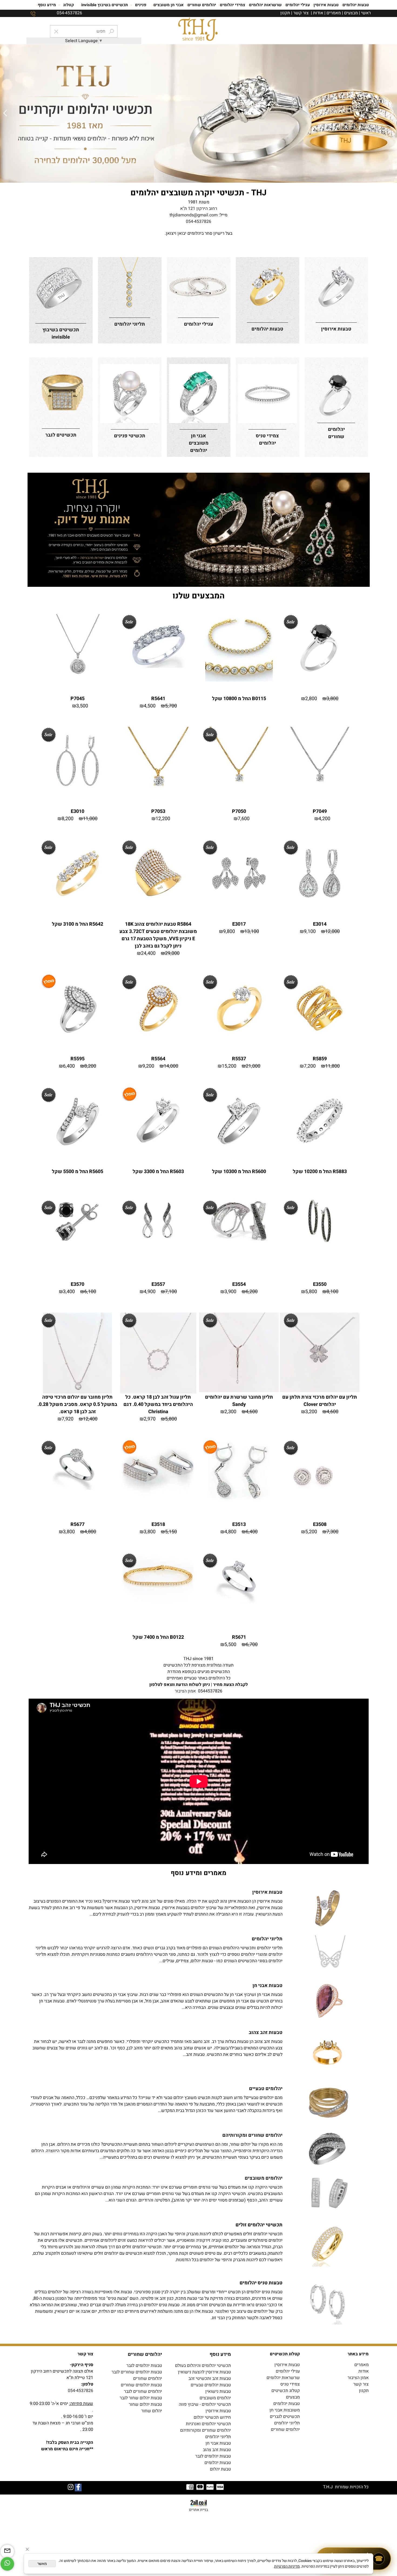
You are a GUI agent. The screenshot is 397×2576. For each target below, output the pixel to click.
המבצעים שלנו (199, 596)
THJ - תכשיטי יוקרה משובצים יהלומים (198, 193)
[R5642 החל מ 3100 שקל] (78, 906)
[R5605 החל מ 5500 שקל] (78, 1153)
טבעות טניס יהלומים (261, 2283)
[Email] (7, 2551)
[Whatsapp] (7, 2564)
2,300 (230, 1412)
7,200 (310, 1066)
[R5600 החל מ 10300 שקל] (239, 1153)
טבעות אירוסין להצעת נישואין (204, 2372)
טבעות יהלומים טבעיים (211, 2385)
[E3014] (320, 906)
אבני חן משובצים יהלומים (199, 443)
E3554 (239, 1284)
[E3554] (239, 1241)
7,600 (244, 819)
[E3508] (320, 1518)
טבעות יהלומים (356, 5)
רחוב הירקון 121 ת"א (199, 209)
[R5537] (239, 1040)
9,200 (148, 1066)
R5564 (158, 1059)
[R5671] (239, 1601)
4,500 (150, 706)
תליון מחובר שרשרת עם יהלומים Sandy (239, 1401)
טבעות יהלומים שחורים (141, 2385)
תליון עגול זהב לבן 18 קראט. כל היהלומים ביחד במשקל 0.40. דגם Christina (158, 1404)
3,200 (311, 1412)
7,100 (171, 1292)
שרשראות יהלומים (265, 5)
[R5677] (77, 1488)
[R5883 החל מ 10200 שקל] (320, 1153)
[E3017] (239, 906)
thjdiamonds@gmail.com (194, 215)
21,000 (253, 1066)
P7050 (239, 811)
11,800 (332, 1066)
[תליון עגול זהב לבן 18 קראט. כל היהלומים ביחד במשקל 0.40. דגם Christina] (158, 1392)
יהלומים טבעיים (266, 2089)
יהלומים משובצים (215, 2398)
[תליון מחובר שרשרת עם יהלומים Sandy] (239, 1391)
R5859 (320, 1059)
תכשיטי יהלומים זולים (259, 2225)
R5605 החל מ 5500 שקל (78, 1172)
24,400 (148, 953)
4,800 (230, 1532)
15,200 (229, 1066)
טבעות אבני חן (268, 1986)
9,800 (229, 931)
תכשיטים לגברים (285, 2417)
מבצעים (351, 13)
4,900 (150, 1292)
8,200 (68, 819)
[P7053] (158, 793)
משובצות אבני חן (285, 2410)
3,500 (82, 706)
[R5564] (158, 1040)
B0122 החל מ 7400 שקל (158, 1637)
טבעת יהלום (220, 2469)
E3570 (78, 1284)
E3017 (239, 924)
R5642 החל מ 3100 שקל (78, 924)
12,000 (332, 931)
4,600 (332, 1412)
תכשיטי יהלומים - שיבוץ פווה (205, 2404)
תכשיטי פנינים (130, 436)
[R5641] (158, 666)
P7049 (320, 811)
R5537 (239, 1059)
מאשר (42, 2564)
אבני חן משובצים (169, 5)
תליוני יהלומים (287, 2423)
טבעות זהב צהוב (266, 2032)
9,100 (310, 931)
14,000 (171, 1066)
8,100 (332, 1292)
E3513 (239, 1524)
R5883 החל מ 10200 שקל (320, 1172)
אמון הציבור (185, 1691)
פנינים (141, 5)
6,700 (252, 1645)
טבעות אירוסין (326, 5)
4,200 (324, 819)
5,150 (171, 1532)
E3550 (320, 1284)
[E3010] (78, 793)
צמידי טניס (290, 2384)
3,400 (69, 1292)
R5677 (78, 1524)
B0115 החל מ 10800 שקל (239, 699)
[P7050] (239, 793)
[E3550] (320, 1241)
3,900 (230, 1292)
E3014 (320, 924)
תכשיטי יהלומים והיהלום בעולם (203, 2366)
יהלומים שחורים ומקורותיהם (206, 2430)
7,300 (332, 1532)
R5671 (239, 1637)
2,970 (150, 1419)
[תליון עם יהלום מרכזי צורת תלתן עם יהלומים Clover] (320, 1391)
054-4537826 (198, 222)
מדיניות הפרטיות (287, 2566)
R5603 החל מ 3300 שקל (158, 1172)
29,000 (172, 953)
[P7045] (78, 680)
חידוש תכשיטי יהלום (212, 2417)
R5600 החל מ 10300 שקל (239, 1172)
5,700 (171, 706)
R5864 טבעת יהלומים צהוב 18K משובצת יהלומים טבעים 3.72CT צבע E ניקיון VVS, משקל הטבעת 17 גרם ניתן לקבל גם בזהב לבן (158, 935)
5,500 (230, 1645)
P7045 (78, 699)
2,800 (311, 699)
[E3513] (239, 1502)
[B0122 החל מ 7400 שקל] (158, 1601)
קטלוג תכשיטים (286, 2391)
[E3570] (78, 1241)
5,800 (311, 1292)
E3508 (320, 1524)
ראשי (366, 13)
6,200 (252, 1292)
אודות (318, 13)
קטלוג (69, 5)
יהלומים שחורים (202, 5)
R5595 (78, 1059)
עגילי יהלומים (298, 5)
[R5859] (320, 1040)
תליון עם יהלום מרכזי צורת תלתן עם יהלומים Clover (320, 1401)
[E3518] (158, 1502)
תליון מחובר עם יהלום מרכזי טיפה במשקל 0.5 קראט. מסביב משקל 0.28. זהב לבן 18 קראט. (77, 1404)
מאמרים (334, 13)
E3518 (158, 1524)
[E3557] (158, 1241)
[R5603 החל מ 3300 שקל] (158, 1153)
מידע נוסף (47, 5)
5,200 (311, 1532)
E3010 (78, 811)
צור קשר (301, 13)
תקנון (285, 13)
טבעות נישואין (218, 2391)
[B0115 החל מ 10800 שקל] (239, 680)
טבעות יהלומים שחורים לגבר (137, 2372)
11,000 (90, 819)
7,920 (68, 1419)
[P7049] (320, 793)
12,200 (163, 819)
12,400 (90, 1419)
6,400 (69, 1066)
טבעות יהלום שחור (145, 2404)
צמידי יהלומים (233, 5)
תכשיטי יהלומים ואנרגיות (208, 2424)
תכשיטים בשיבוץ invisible (105, 5)
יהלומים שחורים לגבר (143, 2391)
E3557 (158, 1284)
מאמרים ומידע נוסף (198, 1873)
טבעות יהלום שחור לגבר (141, 2398)
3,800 (332, 699)
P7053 (158, 811)
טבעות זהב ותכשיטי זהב (210, 2379)
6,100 (90, 1292)
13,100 (252, 931)
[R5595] (78, 1040)
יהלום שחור (152, 2411)
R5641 (158, 699)
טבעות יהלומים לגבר (144, 2366)
